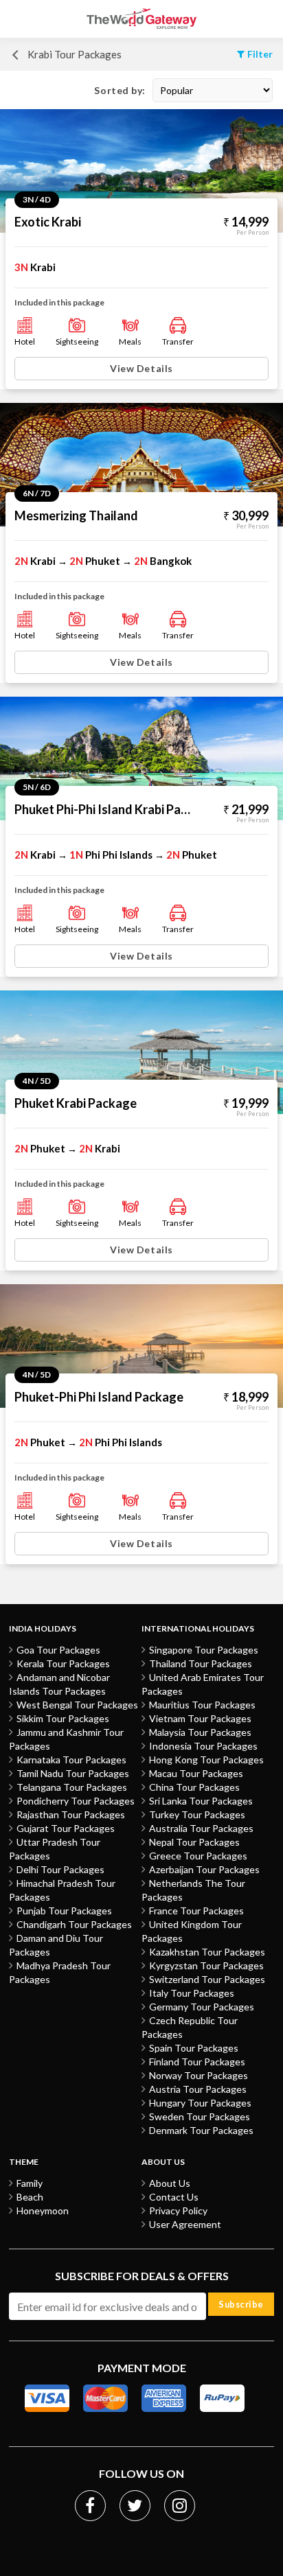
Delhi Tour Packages (60, 1869)
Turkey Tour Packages (197, 1814)
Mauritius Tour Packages (202, 1705)
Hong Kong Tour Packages (206, 1760)
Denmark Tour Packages (201, 2130)
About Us (170, 2183)
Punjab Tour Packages (64, 1911)
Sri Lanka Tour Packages (201, 1801)
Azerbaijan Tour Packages (204, 1869)
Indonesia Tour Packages (203, 1746)
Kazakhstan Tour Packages (207, 1952)
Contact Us (174, 2197)
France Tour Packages (196, 1911)
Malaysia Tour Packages (200, 1732)
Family (30, 2183)
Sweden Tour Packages (200, 2116)
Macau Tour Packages (196, 1773)
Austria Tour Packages (198, 2089)
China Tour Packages (194, 1787)
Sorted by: (120, 90)
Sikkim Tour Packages (63, 1718)
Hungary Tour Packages (200, 2103)
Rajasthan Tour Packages (71, 1814)
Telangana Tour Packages (72, 1787)
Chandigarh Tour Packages (74, 1924)
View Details (141, 368)
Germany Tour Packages (202, 2007)
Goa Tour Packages (58, 1650)
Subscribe (241, 2304)
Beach (30, 2197)
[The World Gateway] (141, 19)
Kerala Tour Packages (63, 1663)
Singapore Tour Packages (204, 1650)
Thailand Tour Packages (201, 1663)
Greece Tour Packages (198, 1856)
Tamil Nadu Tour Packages (73, 1773)
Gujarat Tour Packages (66, 1828)
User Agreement (185, 2224)
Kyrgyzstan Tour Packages (206, 1965)
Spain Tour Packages (194, 2048)
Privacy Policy (178, 2211)
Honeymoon (43, 2211)
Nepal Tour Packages (194, 1842)
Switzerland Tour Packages (207, 1979)
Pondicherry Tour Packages (76, 1801)
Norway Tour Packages (199, 2075)
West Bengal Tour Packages (77, 1705)
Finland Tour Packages (197, 2062)
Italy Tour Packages (192, 1993)
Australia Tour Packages (201, 1828)
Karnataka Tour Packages (71, 1760)
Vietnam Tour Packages (200, 1718)
